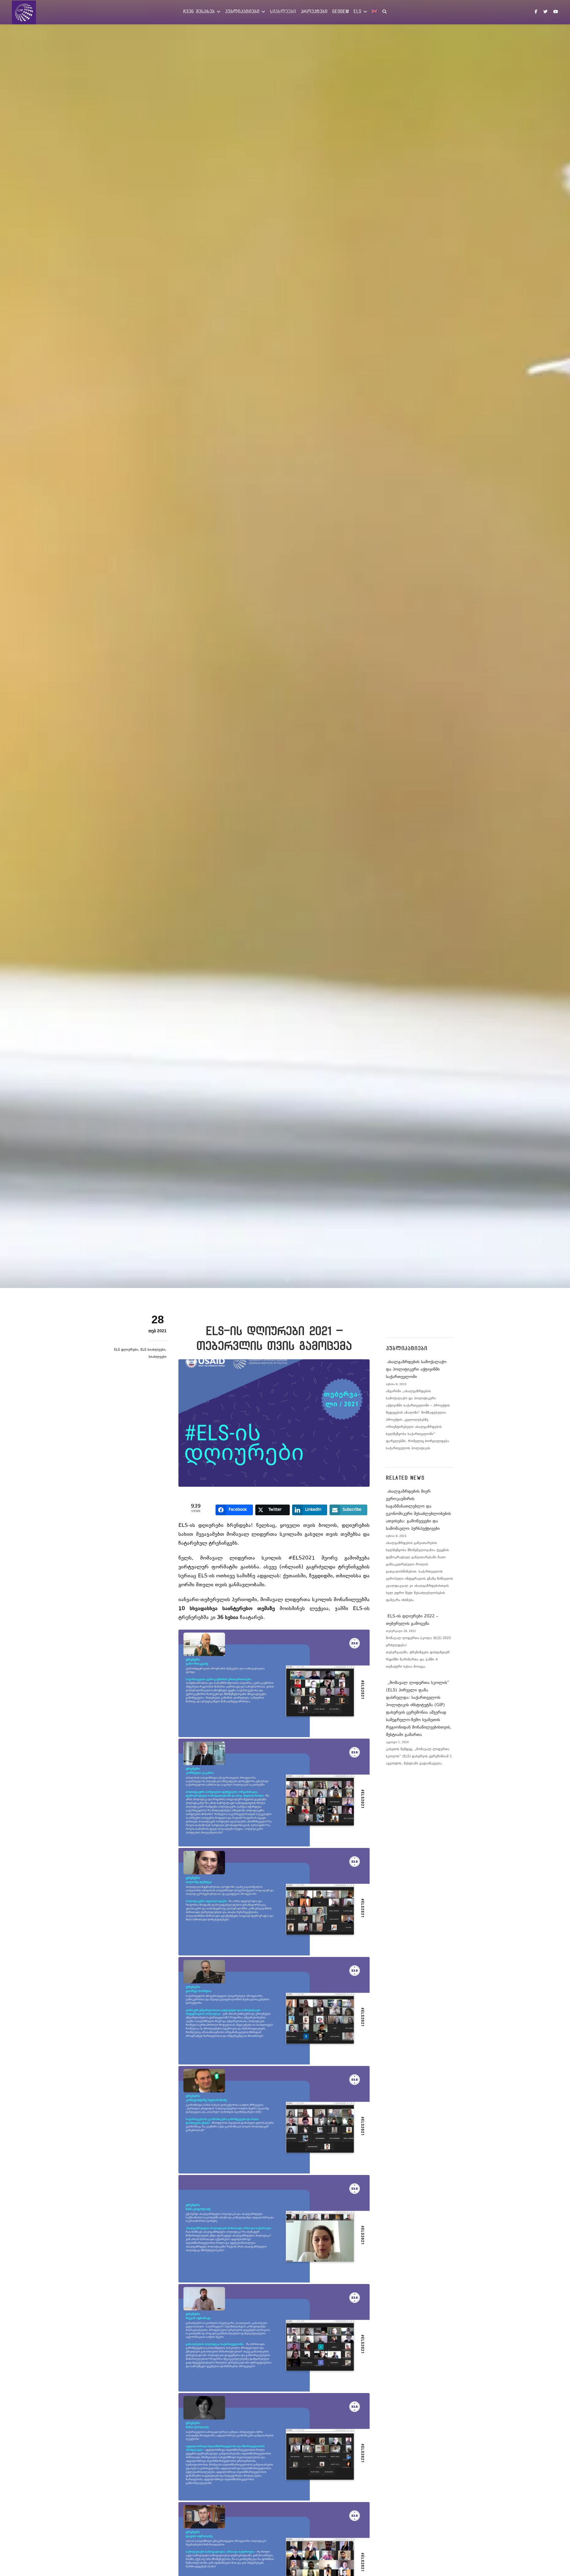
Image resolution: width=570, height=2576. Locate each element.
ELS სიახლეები (153, 1350)
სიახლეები (158, 1357)
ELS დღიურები (126, 1350)
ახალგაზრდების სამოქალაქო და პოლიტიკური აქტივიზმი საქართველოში (416, 1370)
